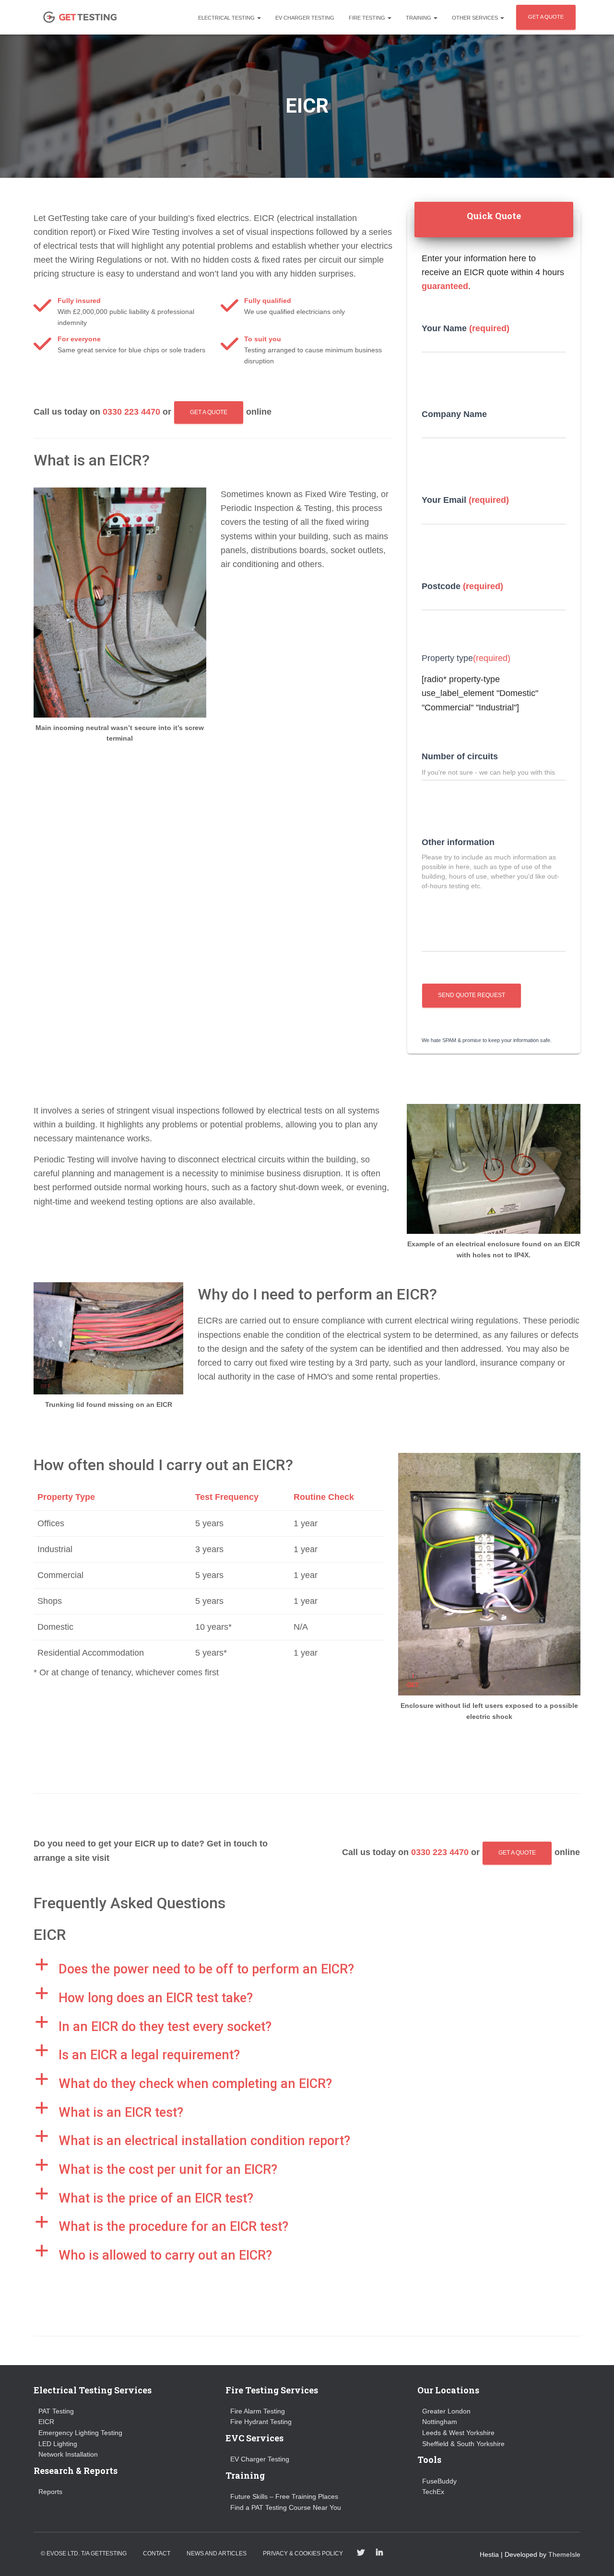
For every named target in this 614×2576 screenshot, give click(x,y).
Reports (50, 2492)
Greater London (446, 2411)
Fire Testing (368, 18)
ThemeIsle (564, 2554)
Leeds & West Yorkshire (458, 2433)
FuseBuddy (439, 2481)
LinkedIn (379, 2553)
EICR (46, 2422)
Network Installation (68, 2454)
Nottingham (440, 2422)
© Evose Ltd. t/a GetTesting (84, 2553)
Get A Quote (546, 17)
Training (419, 18)
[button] (307, 1970)
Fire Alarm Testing (258, 2411)
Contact (157, 2553)
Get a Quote (209, 412)
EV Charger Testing (305, 18)
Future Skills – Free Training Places (284, 2496)
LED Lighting (58, 2444)
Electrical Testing (227, 18)
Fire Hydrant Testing (261, 2422)
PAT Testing (56, 2411)
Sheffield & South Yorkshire (463, 2444)
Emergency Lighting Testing (80, 2433)
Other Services (476, 18)
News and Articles (217, 2553)
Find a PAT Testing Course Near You (286, 2507)
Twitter (361, 2553)
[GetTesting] (80, 17)
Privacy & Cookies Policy (303, 2553)
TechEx (433, 2492)
